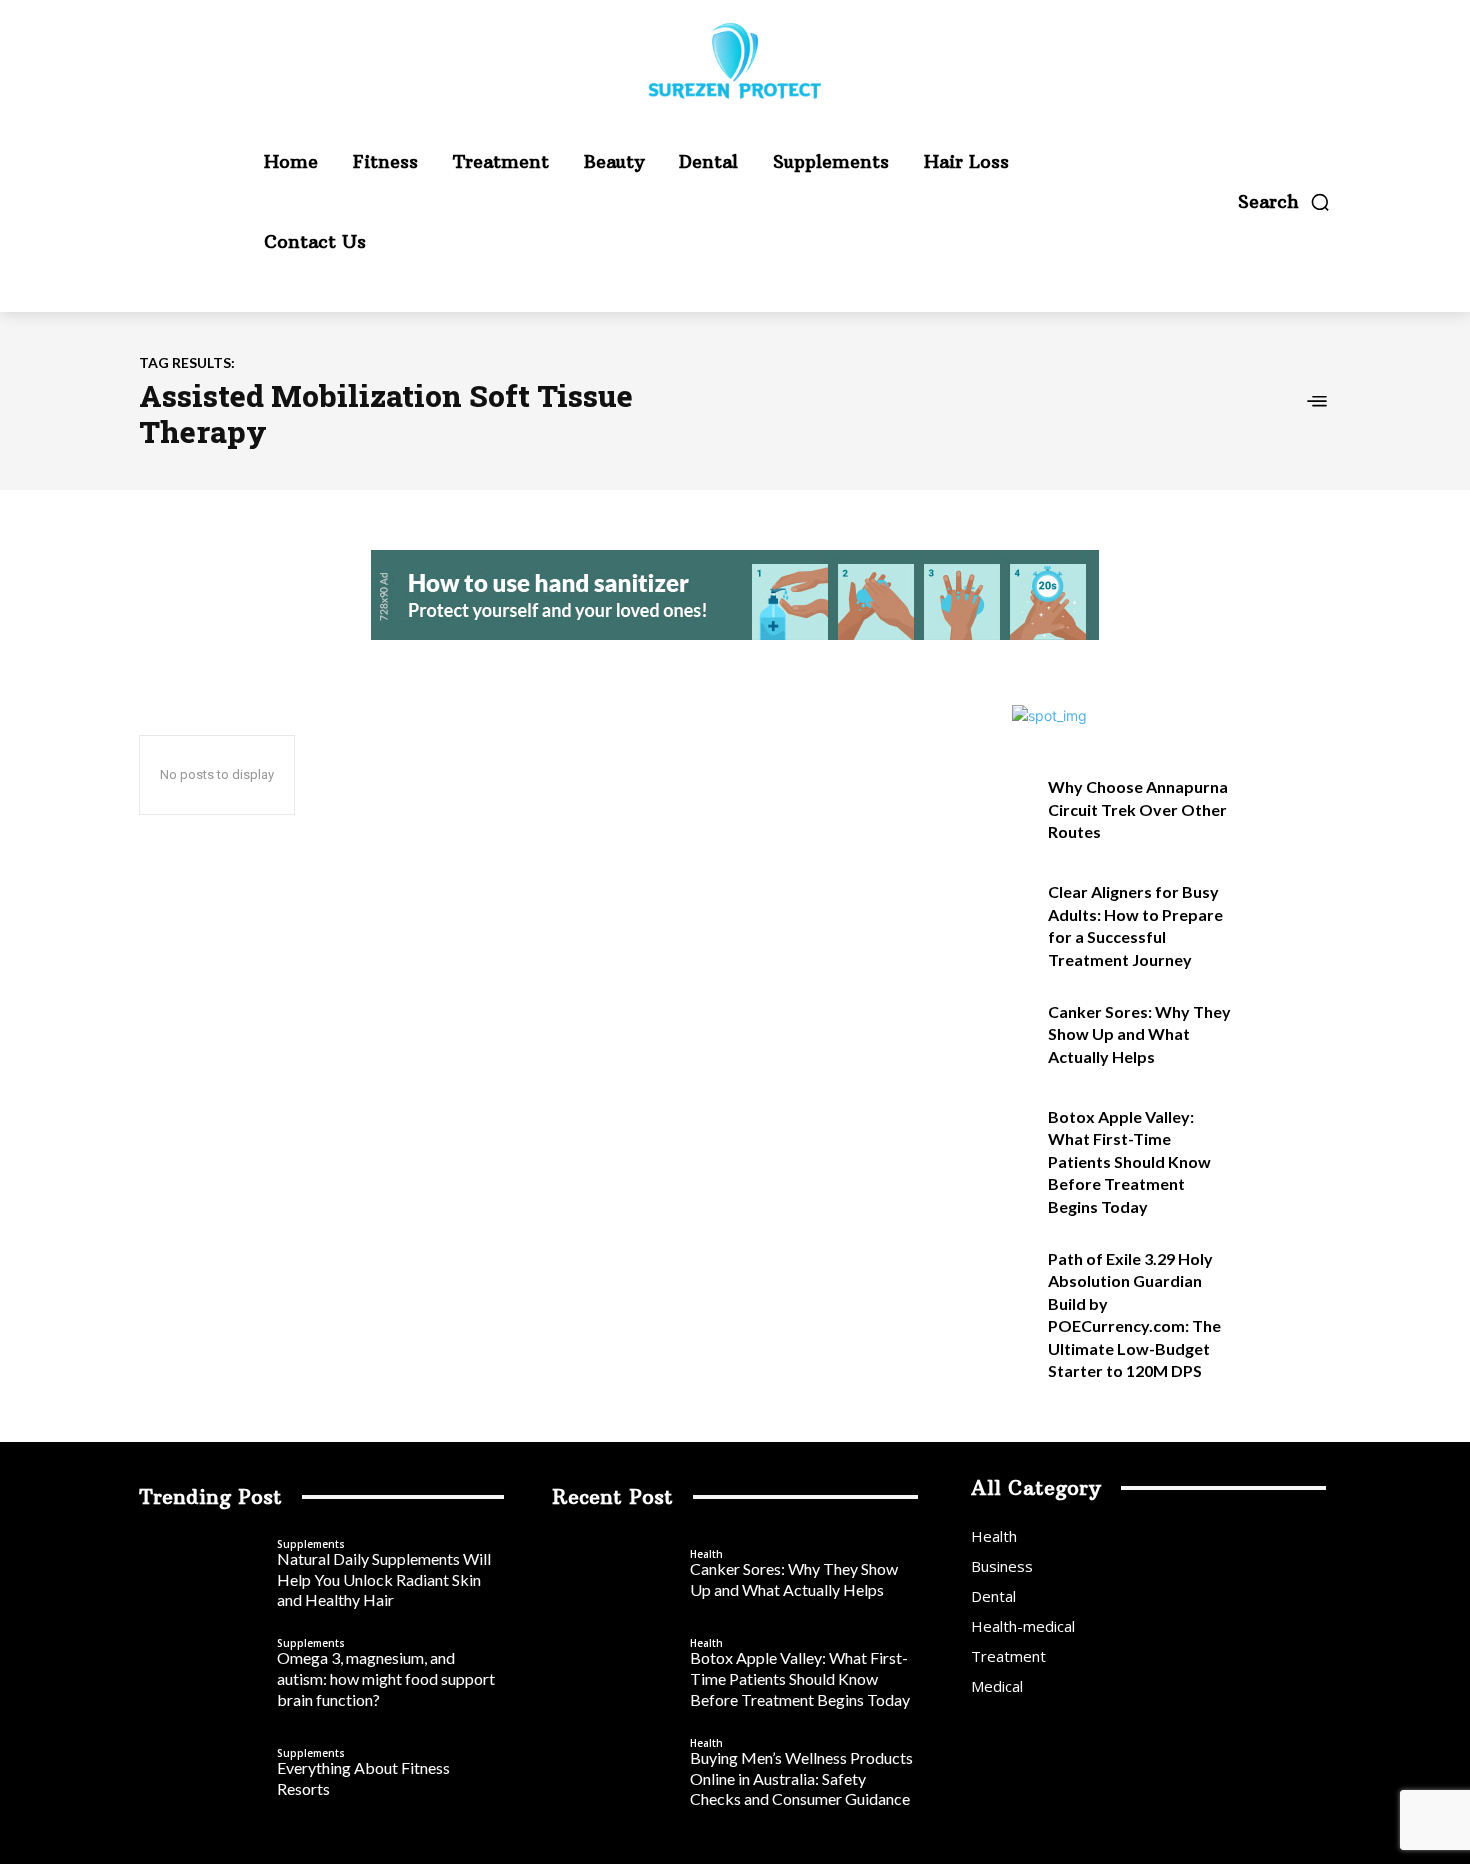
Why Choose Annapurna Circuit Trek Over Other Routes (1138, 809)
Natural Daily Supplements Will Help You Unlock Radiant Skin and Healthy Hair (384, 1579)
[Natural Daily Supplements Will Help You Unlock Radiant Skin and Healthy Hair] (203, 1575)
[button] (1284, 202)
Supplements (311, 1544)
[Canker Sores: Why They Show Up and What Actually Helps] (1288, 1033)
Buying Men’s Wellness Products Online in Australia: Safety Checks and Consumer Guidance (801, 1778)
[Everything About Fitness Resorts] (203, 1774)
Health (706, 1554)
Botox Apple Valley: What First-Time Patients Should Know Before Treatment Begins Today (1129, 1161)
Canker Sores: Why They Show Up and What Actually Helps (1139, 1034)
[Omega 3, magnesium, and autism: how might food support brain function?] (203, 1675)
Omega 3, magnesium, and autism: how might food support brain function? (386, 1678)
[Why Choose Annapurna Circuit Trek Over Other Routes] (1288, 808)
